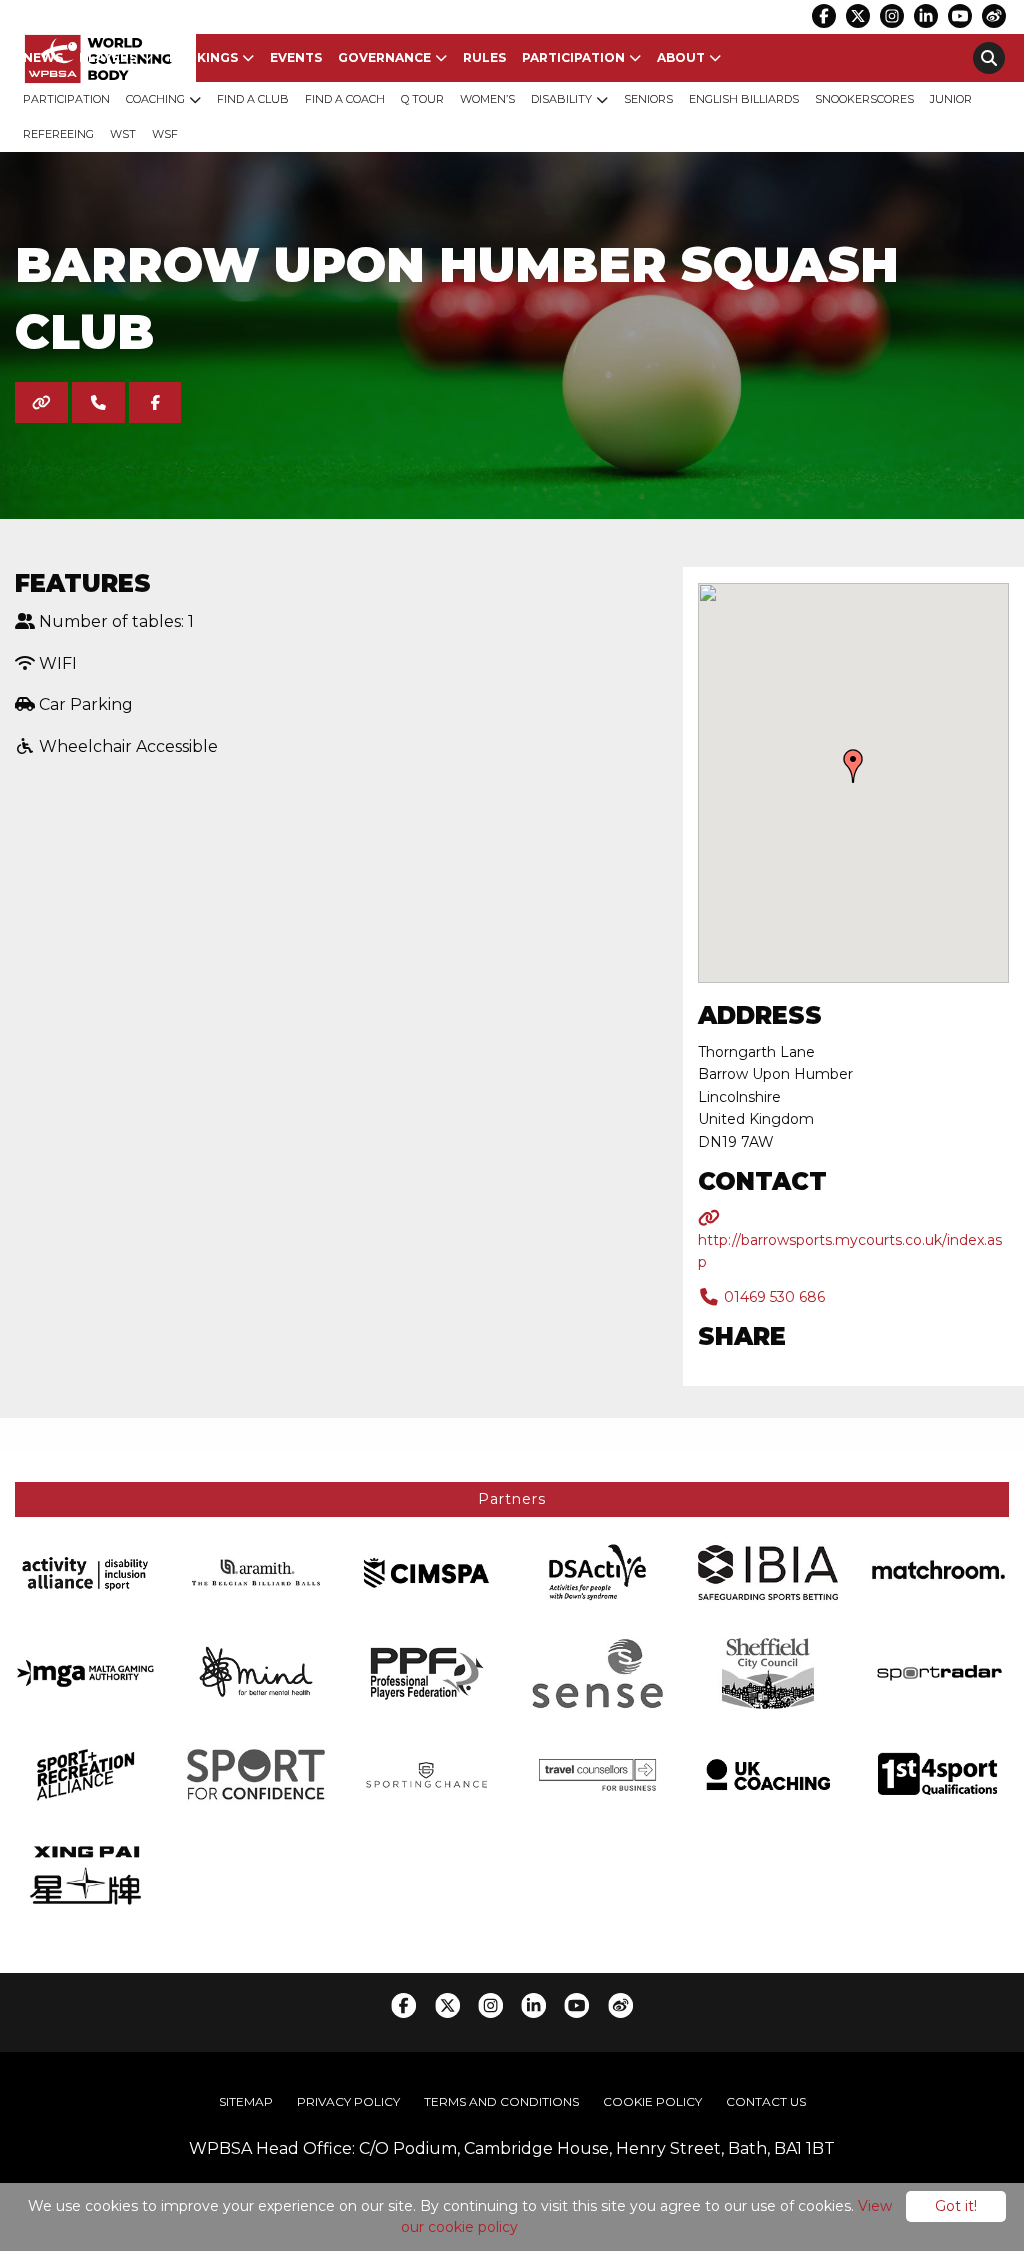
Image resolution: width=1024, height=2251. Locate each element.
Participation (573, 57)
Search (989, 58)
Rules (484, 57)
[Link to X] (858, 16)
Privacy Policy (348, 2101)
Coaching (155, 99)
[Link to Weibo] (994, 16)
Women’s (487, 99)
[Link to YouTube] (960, 16)
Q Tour (422, 99)
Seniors (648, 99)
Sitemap (246, 2101)
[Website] (41, 402)
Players (108, 57)
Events (296, 57)
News (43, 57)
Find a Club (253, 99)
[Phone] (98, 402)
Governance (384, 57)
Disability (561, 99)
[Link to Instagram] (892, 16)
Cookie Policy (652, 2101)
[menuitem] (43, 58)
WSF (165, 134)
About (681, 57)
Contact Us (766, 2101)
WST (123, 134)
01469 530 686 (772, 1297)
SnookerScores (864, 99)
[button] (853, 766)
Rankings (203, 57)
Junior (951, 99)
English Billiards (744, 99)
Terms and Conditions (501, 2101)
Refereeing (58, 134)
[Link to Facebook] (824, 16)
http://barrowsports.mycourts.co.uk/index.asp (850, 1251)
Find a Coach (345, 99)
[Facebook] (155, 402)
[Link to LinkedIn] (926, 16)
